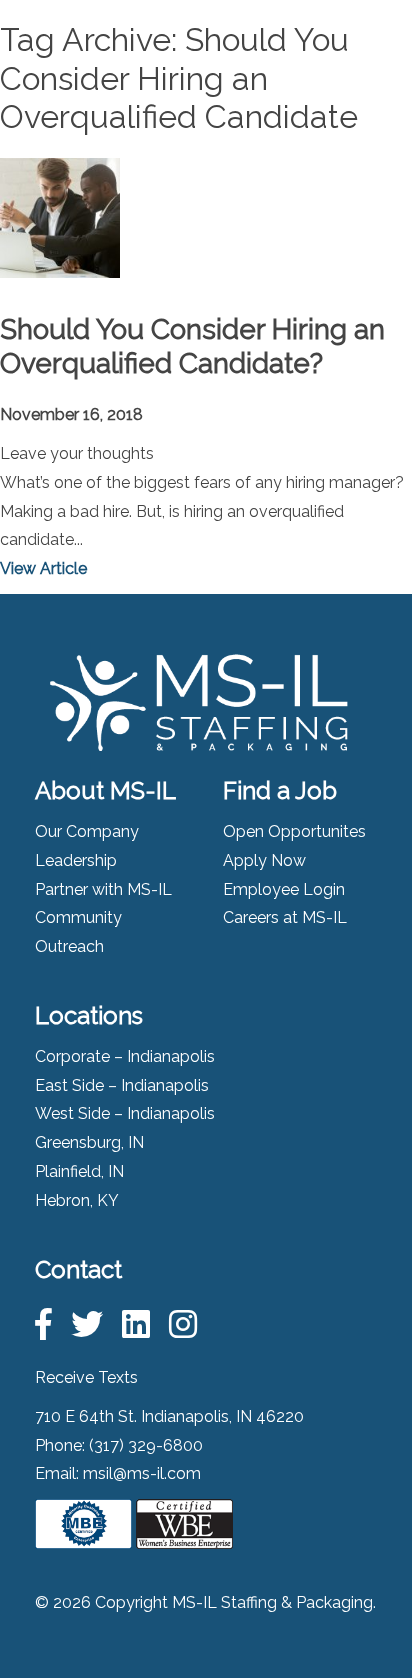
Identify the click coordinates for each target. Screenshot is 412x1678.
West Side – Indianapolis (125, 1113)
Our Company (87, 831)
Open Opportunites (294, 831)
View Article (43, 568)
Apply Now (264, 860)
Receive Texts (86, 1377)
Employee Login (284, 889)
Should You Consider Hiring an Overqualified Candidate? (192, 346)
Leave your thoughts (77, 453)
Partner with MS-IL (103, 889)
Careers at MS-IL (285, 917)
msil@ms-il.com (142, 1473)
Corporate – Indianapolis (125, 1056)
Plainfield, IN (79, 1171)
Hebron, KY (77, 1200)
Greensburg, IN (89, 1142)
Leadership (76, 860)
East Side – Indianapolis (122, 1085)
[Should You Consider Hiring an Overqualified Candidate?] (60, 262)
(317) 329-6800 (146, 1445)
